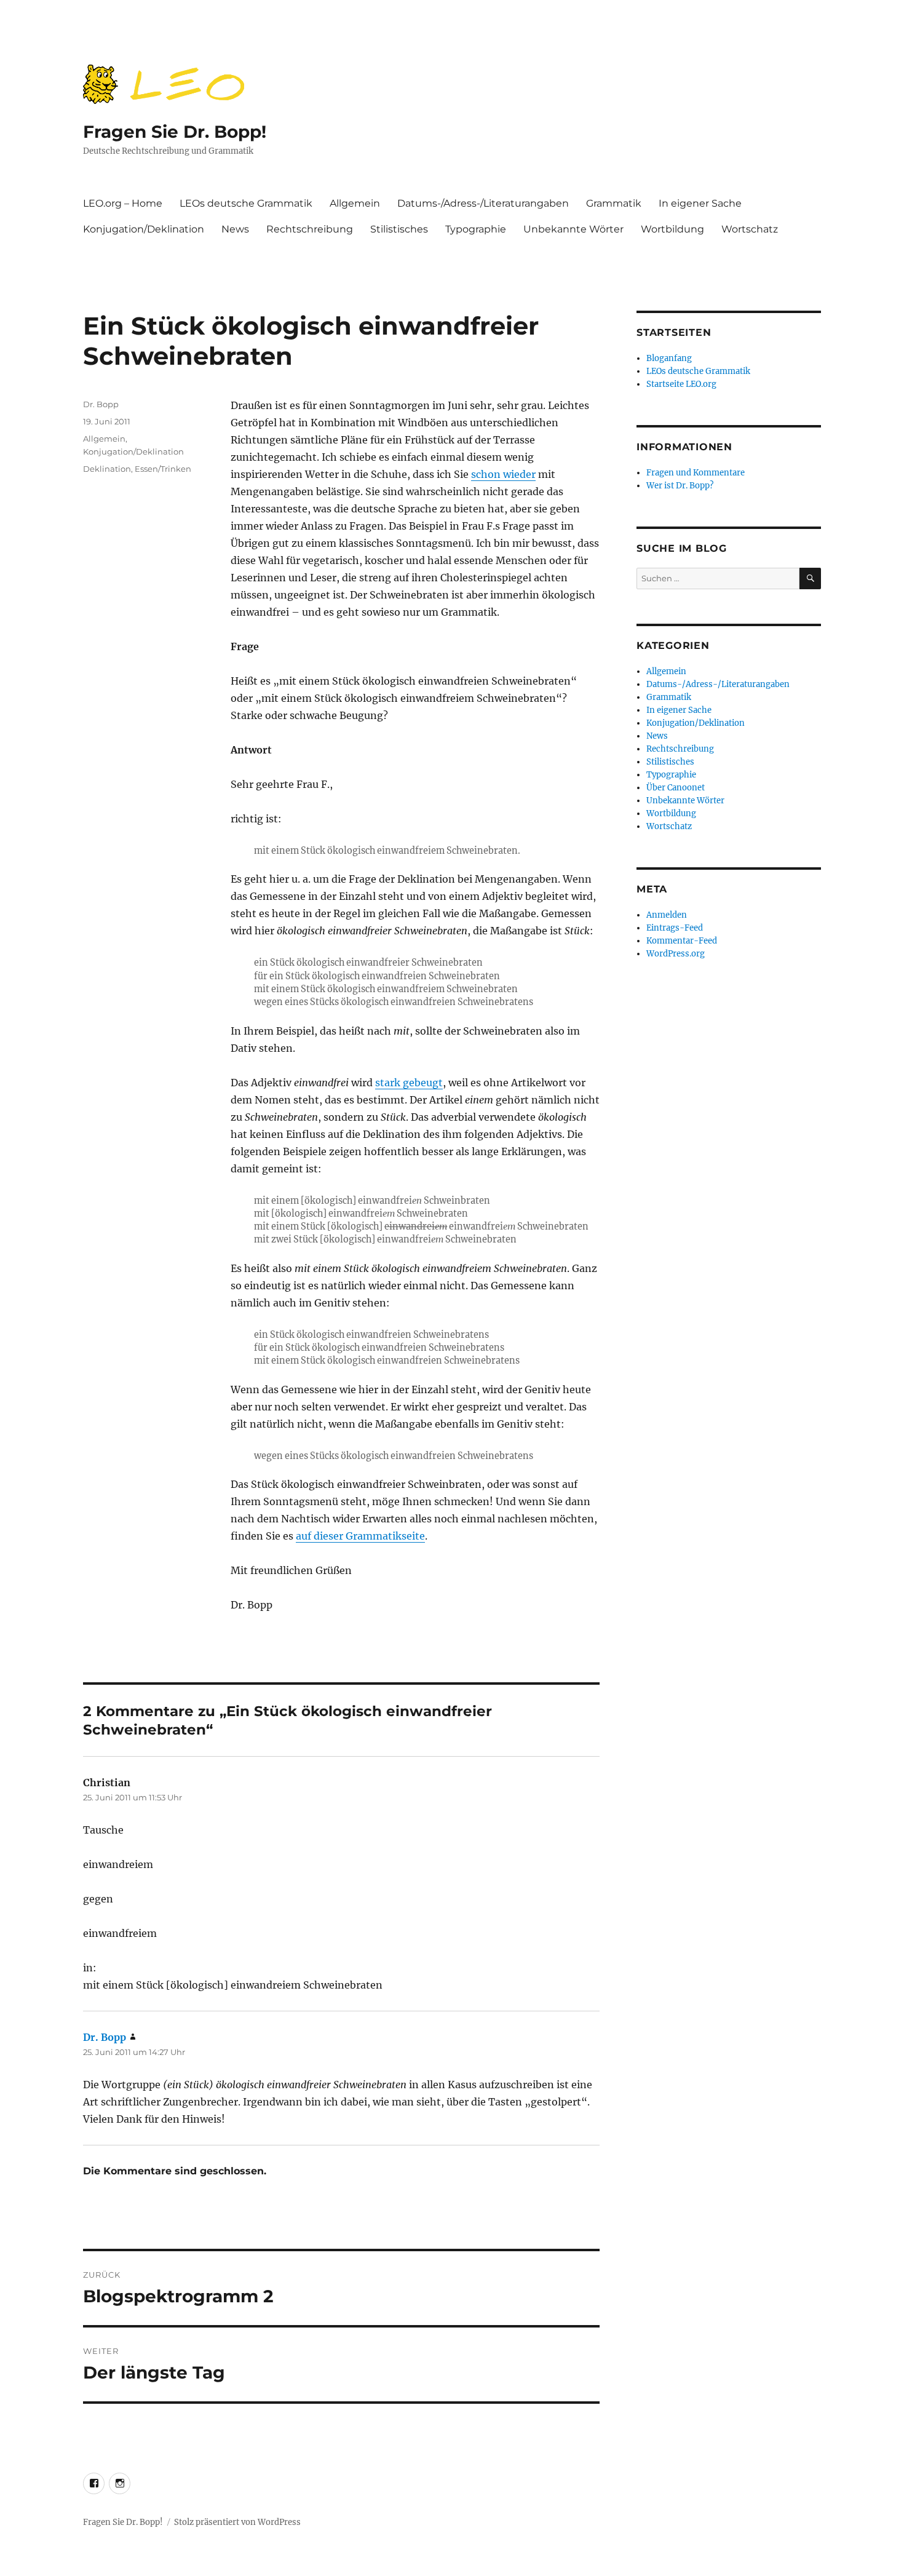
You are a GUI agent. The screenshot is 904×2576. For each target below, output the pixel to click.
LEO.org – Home (123, 203)
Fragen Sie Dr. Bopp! (175, 132)
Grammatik (614, 203)
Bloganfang (669, 358)
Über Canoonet (676, 788)
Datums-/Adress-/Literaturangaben (483, 203)
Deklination (107, 469)
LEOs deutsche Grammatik (246, 203)
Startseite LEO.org (681, 384)
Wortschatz (750, 229)
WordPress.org (676, 954)
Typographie (476, 229)
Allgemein (355, 203)
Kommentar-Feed (682, 941)
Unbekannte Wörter (573, 229)
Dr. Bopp (101, 404)
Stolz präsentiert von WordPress (237, 2522)
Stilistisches (399, 229)
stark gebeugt (409, 1083)
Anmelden (667, 915)
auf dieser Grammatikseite (360, 1536)
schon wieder (503, 474)
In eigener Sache (700, 203)
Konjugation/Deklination (144, 229)
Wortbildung (672, 229)
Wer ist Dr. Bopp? (680, 486)
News (235, 229)
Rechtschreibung (310, 229)
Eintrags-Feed (675, 928)
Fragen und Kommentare (696, 473)
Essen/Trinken (163, 469)
